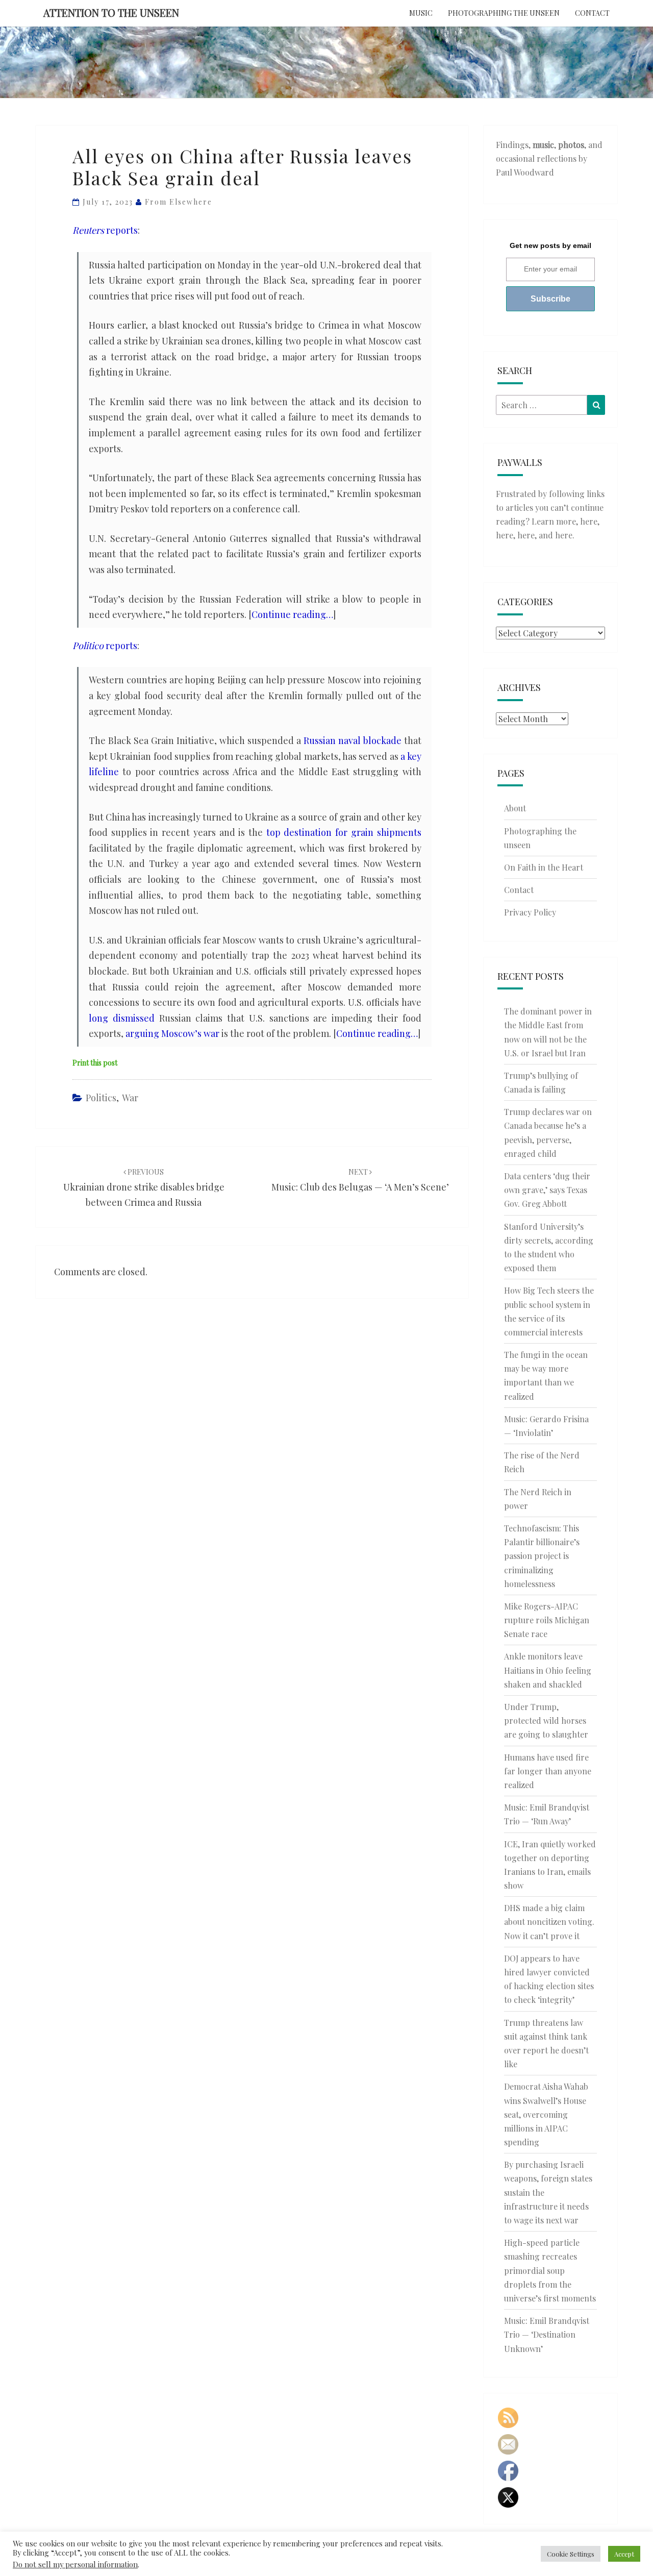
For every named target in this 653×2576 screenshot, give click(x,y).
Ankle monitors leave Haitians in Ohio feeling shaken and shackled (548, 1670)
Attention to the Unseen (111, 13)
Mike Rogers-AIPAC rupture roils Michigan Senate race (547, 1620)
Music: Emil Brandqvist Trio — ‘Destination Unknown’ (547, 2334)
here (589, 521)
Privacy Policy (530, 912)
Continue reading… (292, 614)
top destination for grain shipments (344, 832)
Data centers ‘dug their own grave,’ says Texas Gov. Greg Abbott (547, 1190)
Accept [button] (624, 2554)
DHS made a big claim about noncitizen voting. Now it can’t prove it (549, 1922)
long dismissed (122, 1018)
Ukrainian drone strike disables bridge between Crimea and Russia (144, 1188)
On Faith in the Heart (544, 867)
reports (105, 230)
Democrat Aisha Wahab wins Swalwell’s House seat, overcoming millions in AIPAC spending (546, 2114)
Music (421, 13)
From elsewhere (179, 202)
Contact (592, 13)
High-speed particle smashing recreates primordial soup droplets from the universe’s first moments (550, 2270)
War (130, 1098)
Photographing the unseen (504, 13)
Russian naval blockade (353, 740)
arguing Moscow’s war (172, 1033)
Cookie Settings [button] (571, 2554)
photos (571, 145)
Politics (101, 1098)
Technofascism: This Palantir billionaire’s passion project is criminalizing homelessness (542, 1556)
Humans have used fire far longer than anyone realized (548, 1771)
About (515, 808)
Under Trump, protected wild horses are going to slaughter (546, 1720)
